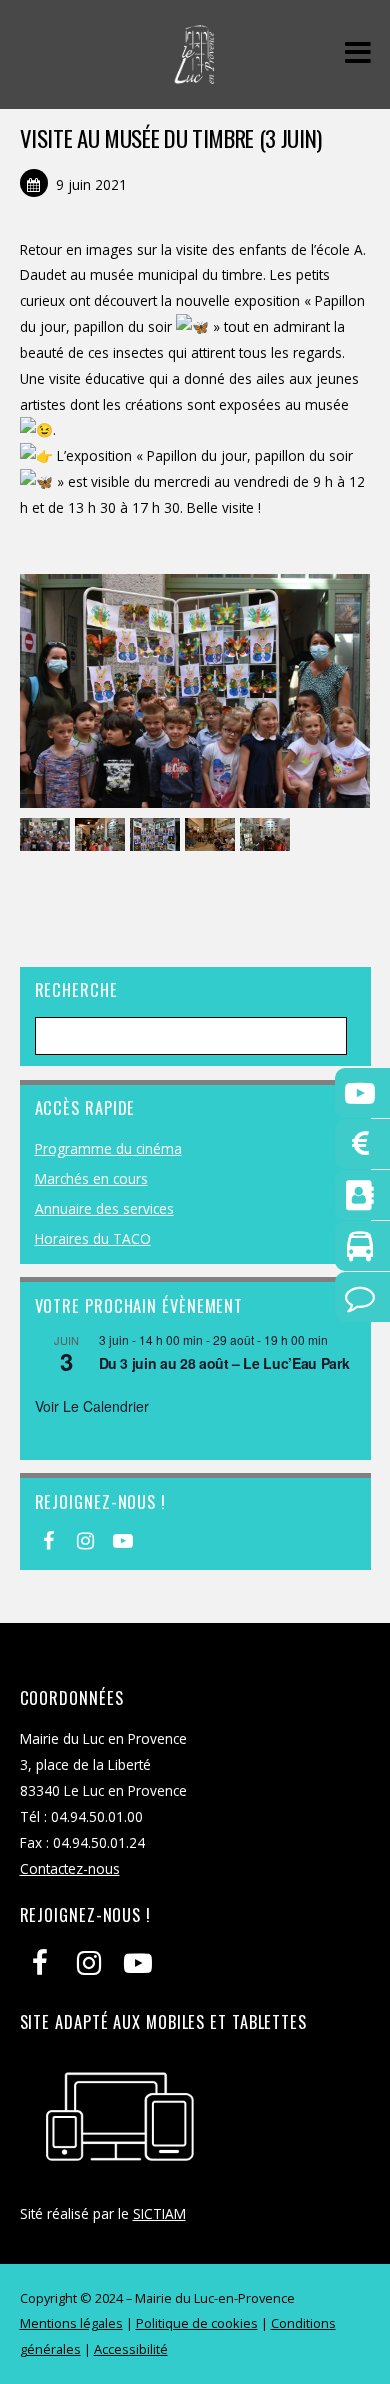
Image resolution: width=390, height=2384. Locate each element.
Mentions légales (71, 2323)
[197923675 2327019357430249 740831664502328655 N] (102, 835)
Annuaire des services (104, 1208)
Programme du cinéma (108, 1148)
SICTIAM (159, 2213)
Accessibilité (131, 2349)
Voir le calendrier (92, 1406)
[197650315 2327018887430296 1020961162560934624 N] (47, 835)
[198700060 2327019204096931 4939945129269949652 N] (267, 835)
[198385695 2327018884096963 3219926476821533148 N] (157, 835)
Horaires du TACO (93, 1238)
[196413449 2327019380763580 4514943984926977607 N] (212, 835)
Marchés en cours (91, 1178)
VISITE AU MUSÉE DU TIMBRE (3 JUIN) (171, 138)
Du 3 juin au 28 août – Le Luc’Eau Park (224, 1363)
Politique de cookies (197, 2323)
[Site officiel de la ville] (194, 73)
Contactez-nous (70, 1868)
